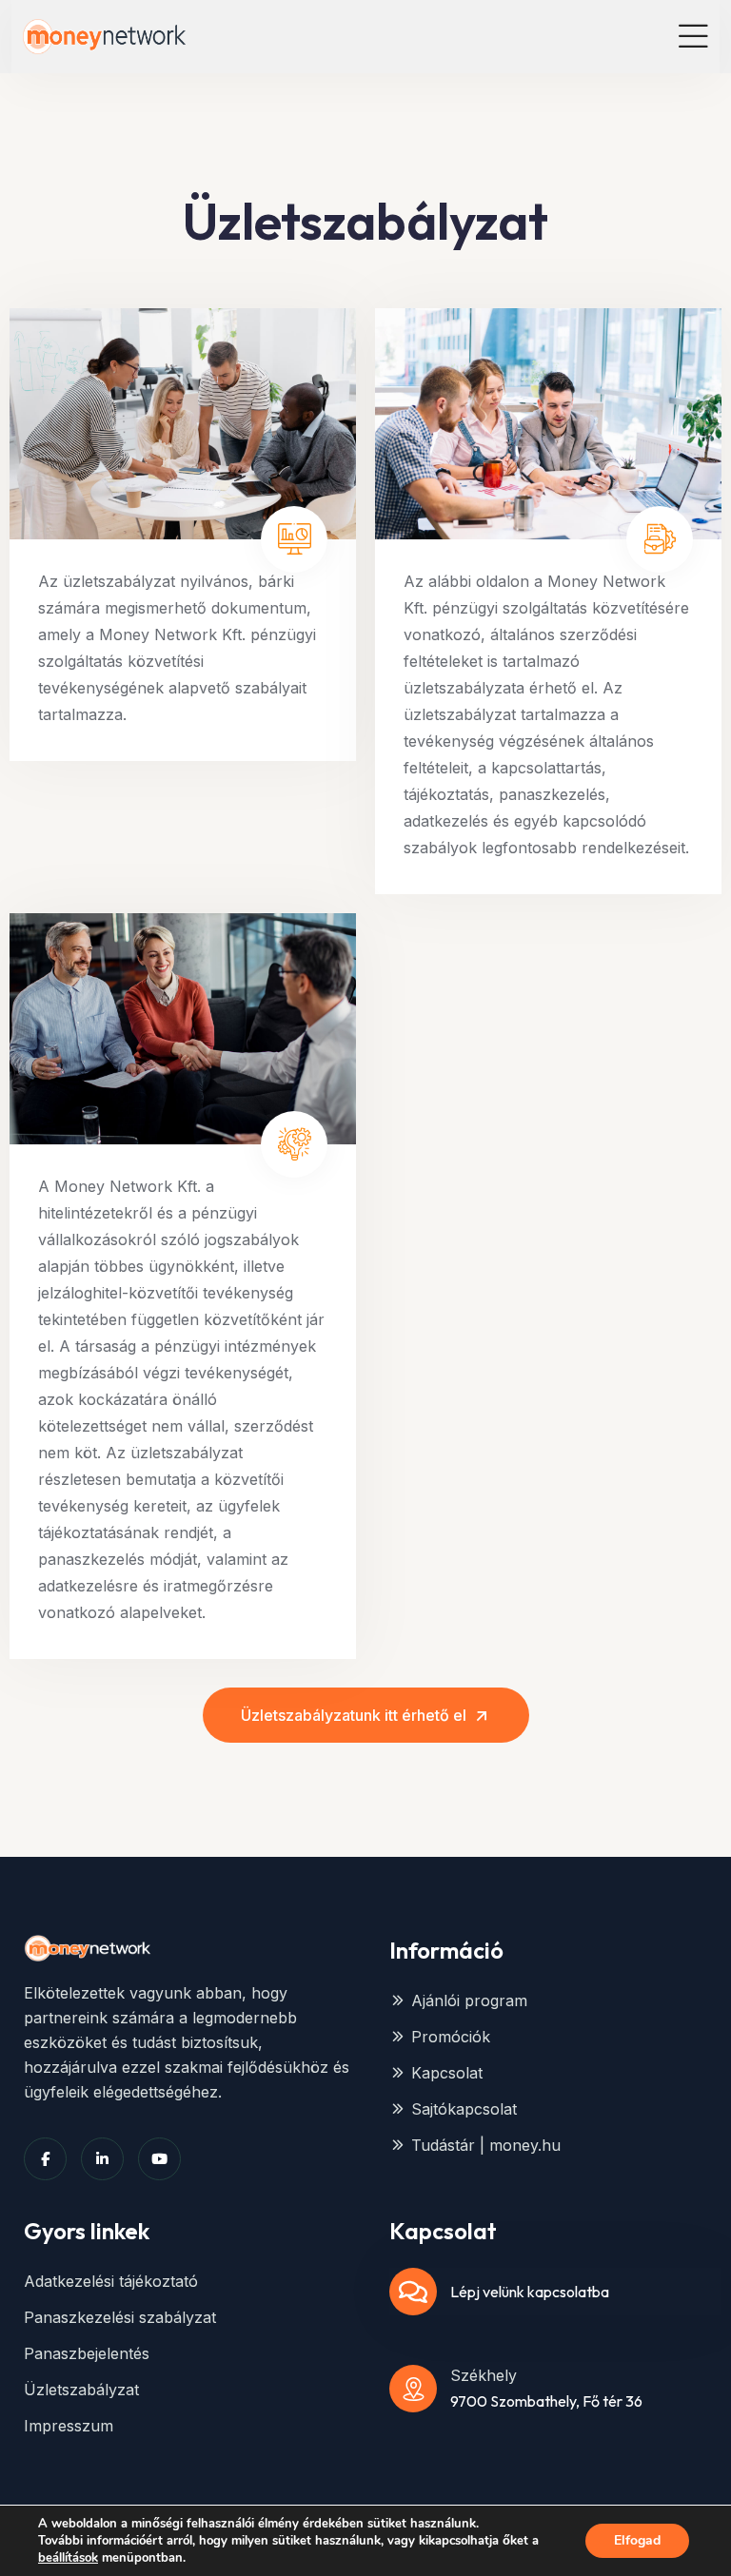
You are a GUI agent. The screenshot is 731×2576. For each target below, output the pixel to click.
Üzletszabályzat (81, 2390)
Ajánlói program (469, 2000)
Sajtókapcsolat (464, 2109)
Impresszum (69, 2426)
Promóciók (451, 2037)
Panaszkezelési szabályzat (120, 2317)
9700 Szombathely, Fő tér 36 (546, 2401)
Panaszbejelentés (87, 2353)
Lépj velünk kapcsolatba (530, 2292)
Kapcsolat (447, 2073)
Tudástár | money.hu (486, 2145)
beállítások (68, 2558)
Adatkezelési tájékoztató (111, 2281)
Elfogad (637, 2540)
